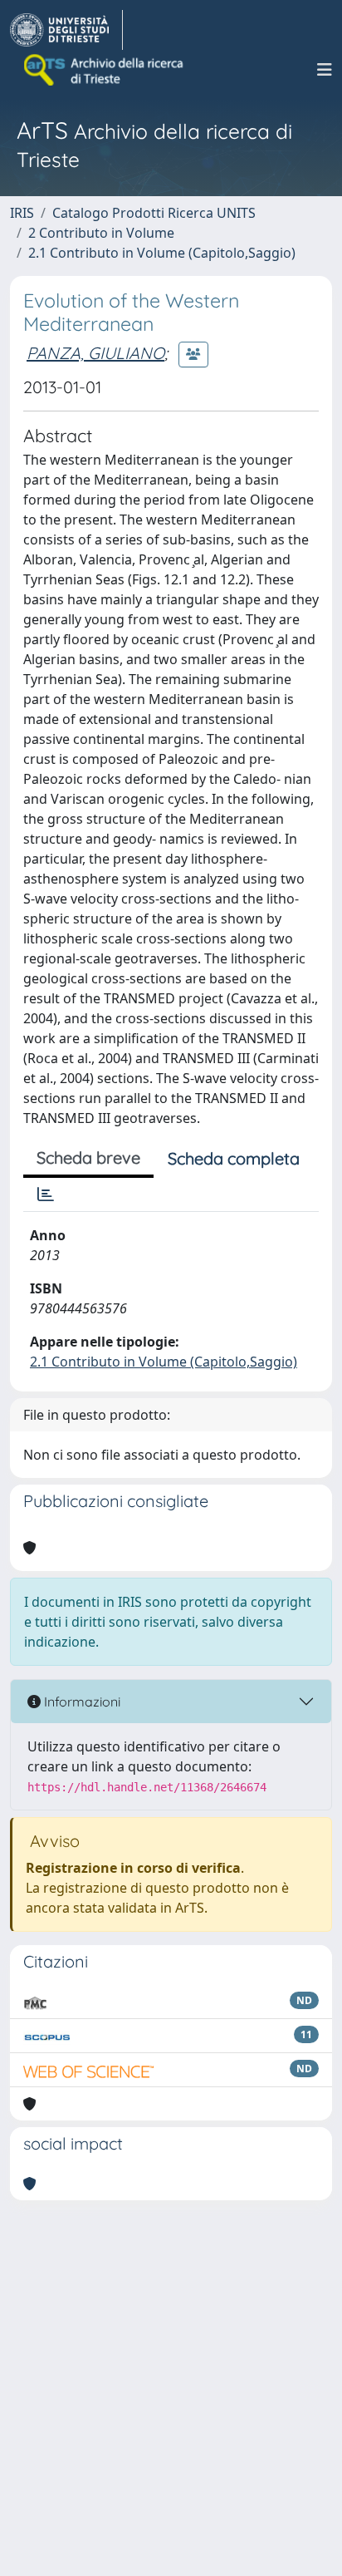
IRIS (22, 213)
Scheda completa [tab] (234, 1158)
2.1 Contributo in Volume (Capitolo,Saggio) (162, 253)
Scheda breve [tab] (88, 1157)
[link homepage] (66, 30)
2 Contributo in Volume (101, 233)
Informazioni (81, 1702)
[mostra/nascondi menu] (325, 70)
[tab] (46, 1194)
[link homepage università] (105, 70)
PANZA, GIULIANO (95, 353)
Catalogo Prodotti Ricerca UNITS (154, 213)
